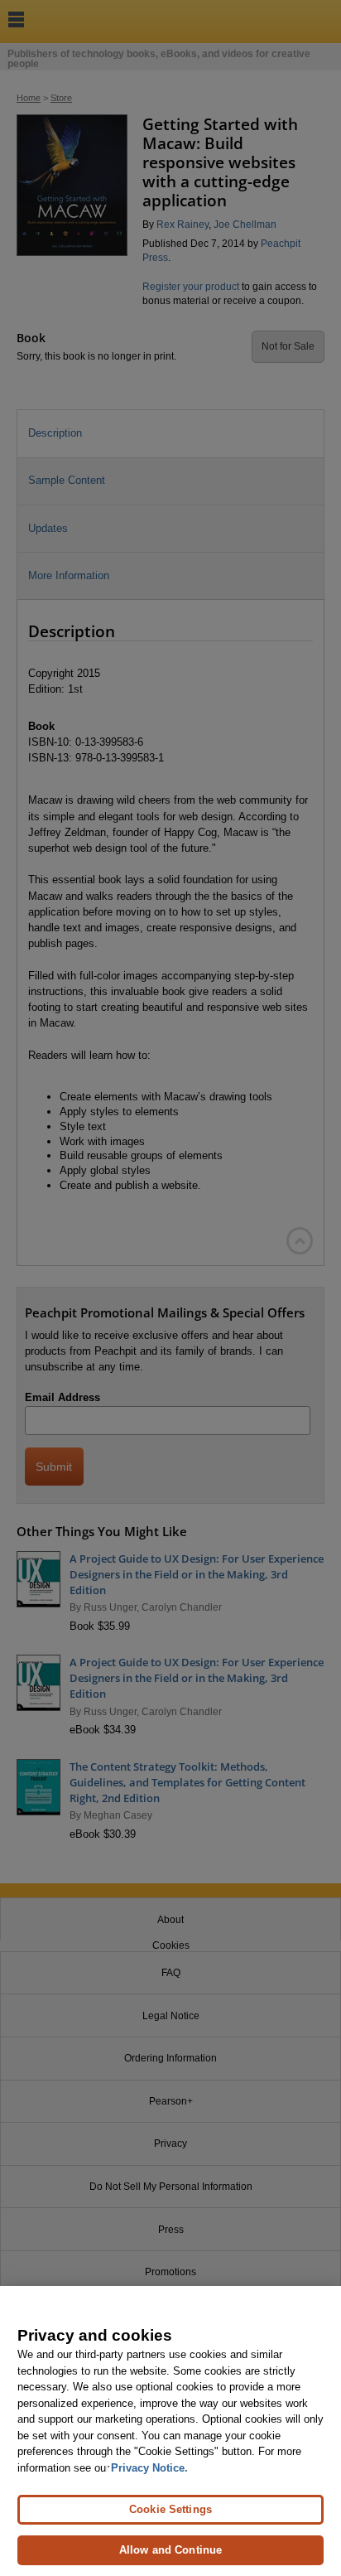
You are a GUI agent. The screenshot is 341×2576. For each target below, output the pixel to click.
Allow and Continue (170, 2550)
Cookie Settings (170, 2509)
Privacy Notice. (149, 2468)
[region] (170, 2431)
